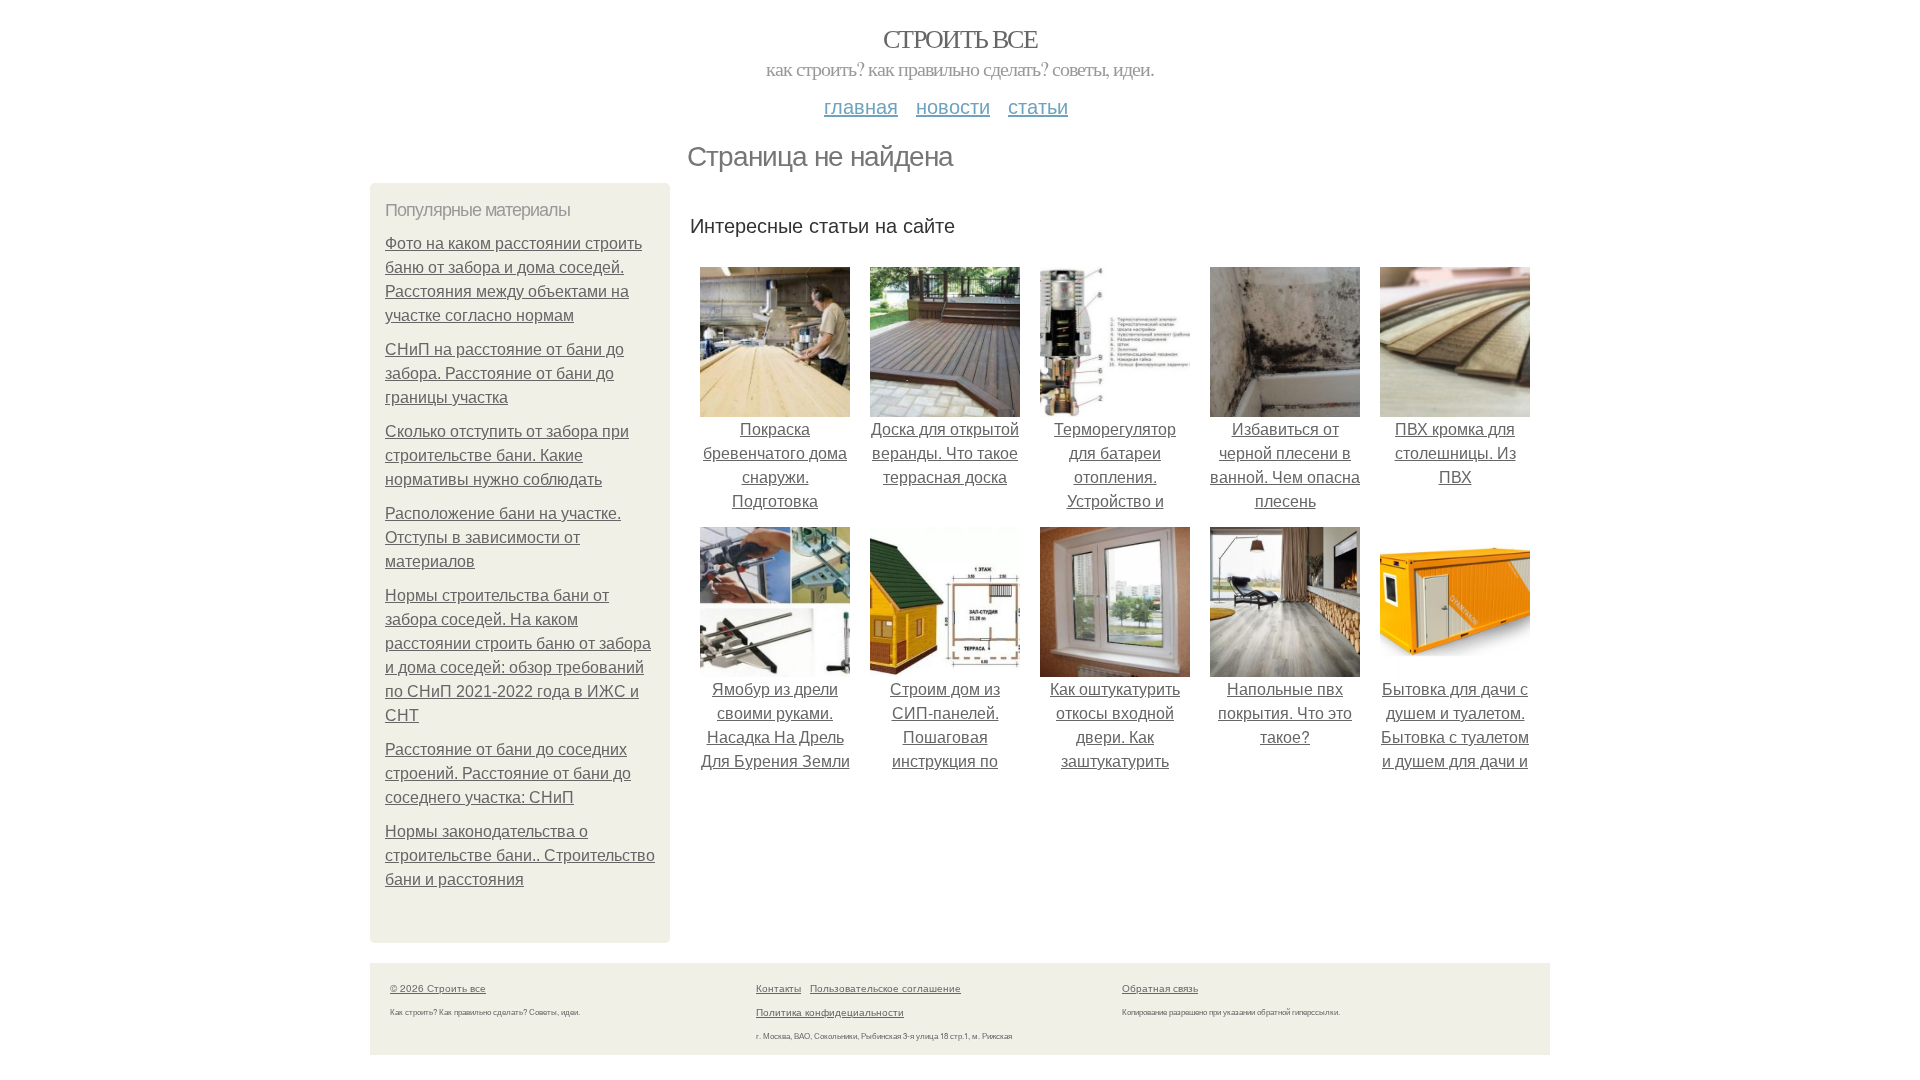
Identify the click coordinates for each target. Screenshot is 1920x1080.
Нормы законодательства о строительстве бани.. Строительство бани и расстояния (520, 855)
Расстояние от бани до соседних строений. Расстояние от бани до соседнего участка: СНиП (508, 773)
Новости (953, 105)
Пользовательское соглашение (885, 988)
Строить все (960, 38)
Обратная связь (1160, 988)
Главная (861, 105)
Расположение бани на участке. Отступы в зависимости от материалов (503, 537)
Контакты (778, 988)
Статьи (1038, 105)
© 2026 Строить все (438, 988)
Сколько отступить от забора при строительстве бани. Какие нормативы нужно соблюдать (507, 455)
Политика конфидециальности (830, 1012)
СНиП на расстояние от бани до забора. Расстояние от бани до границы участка (504, 373)
